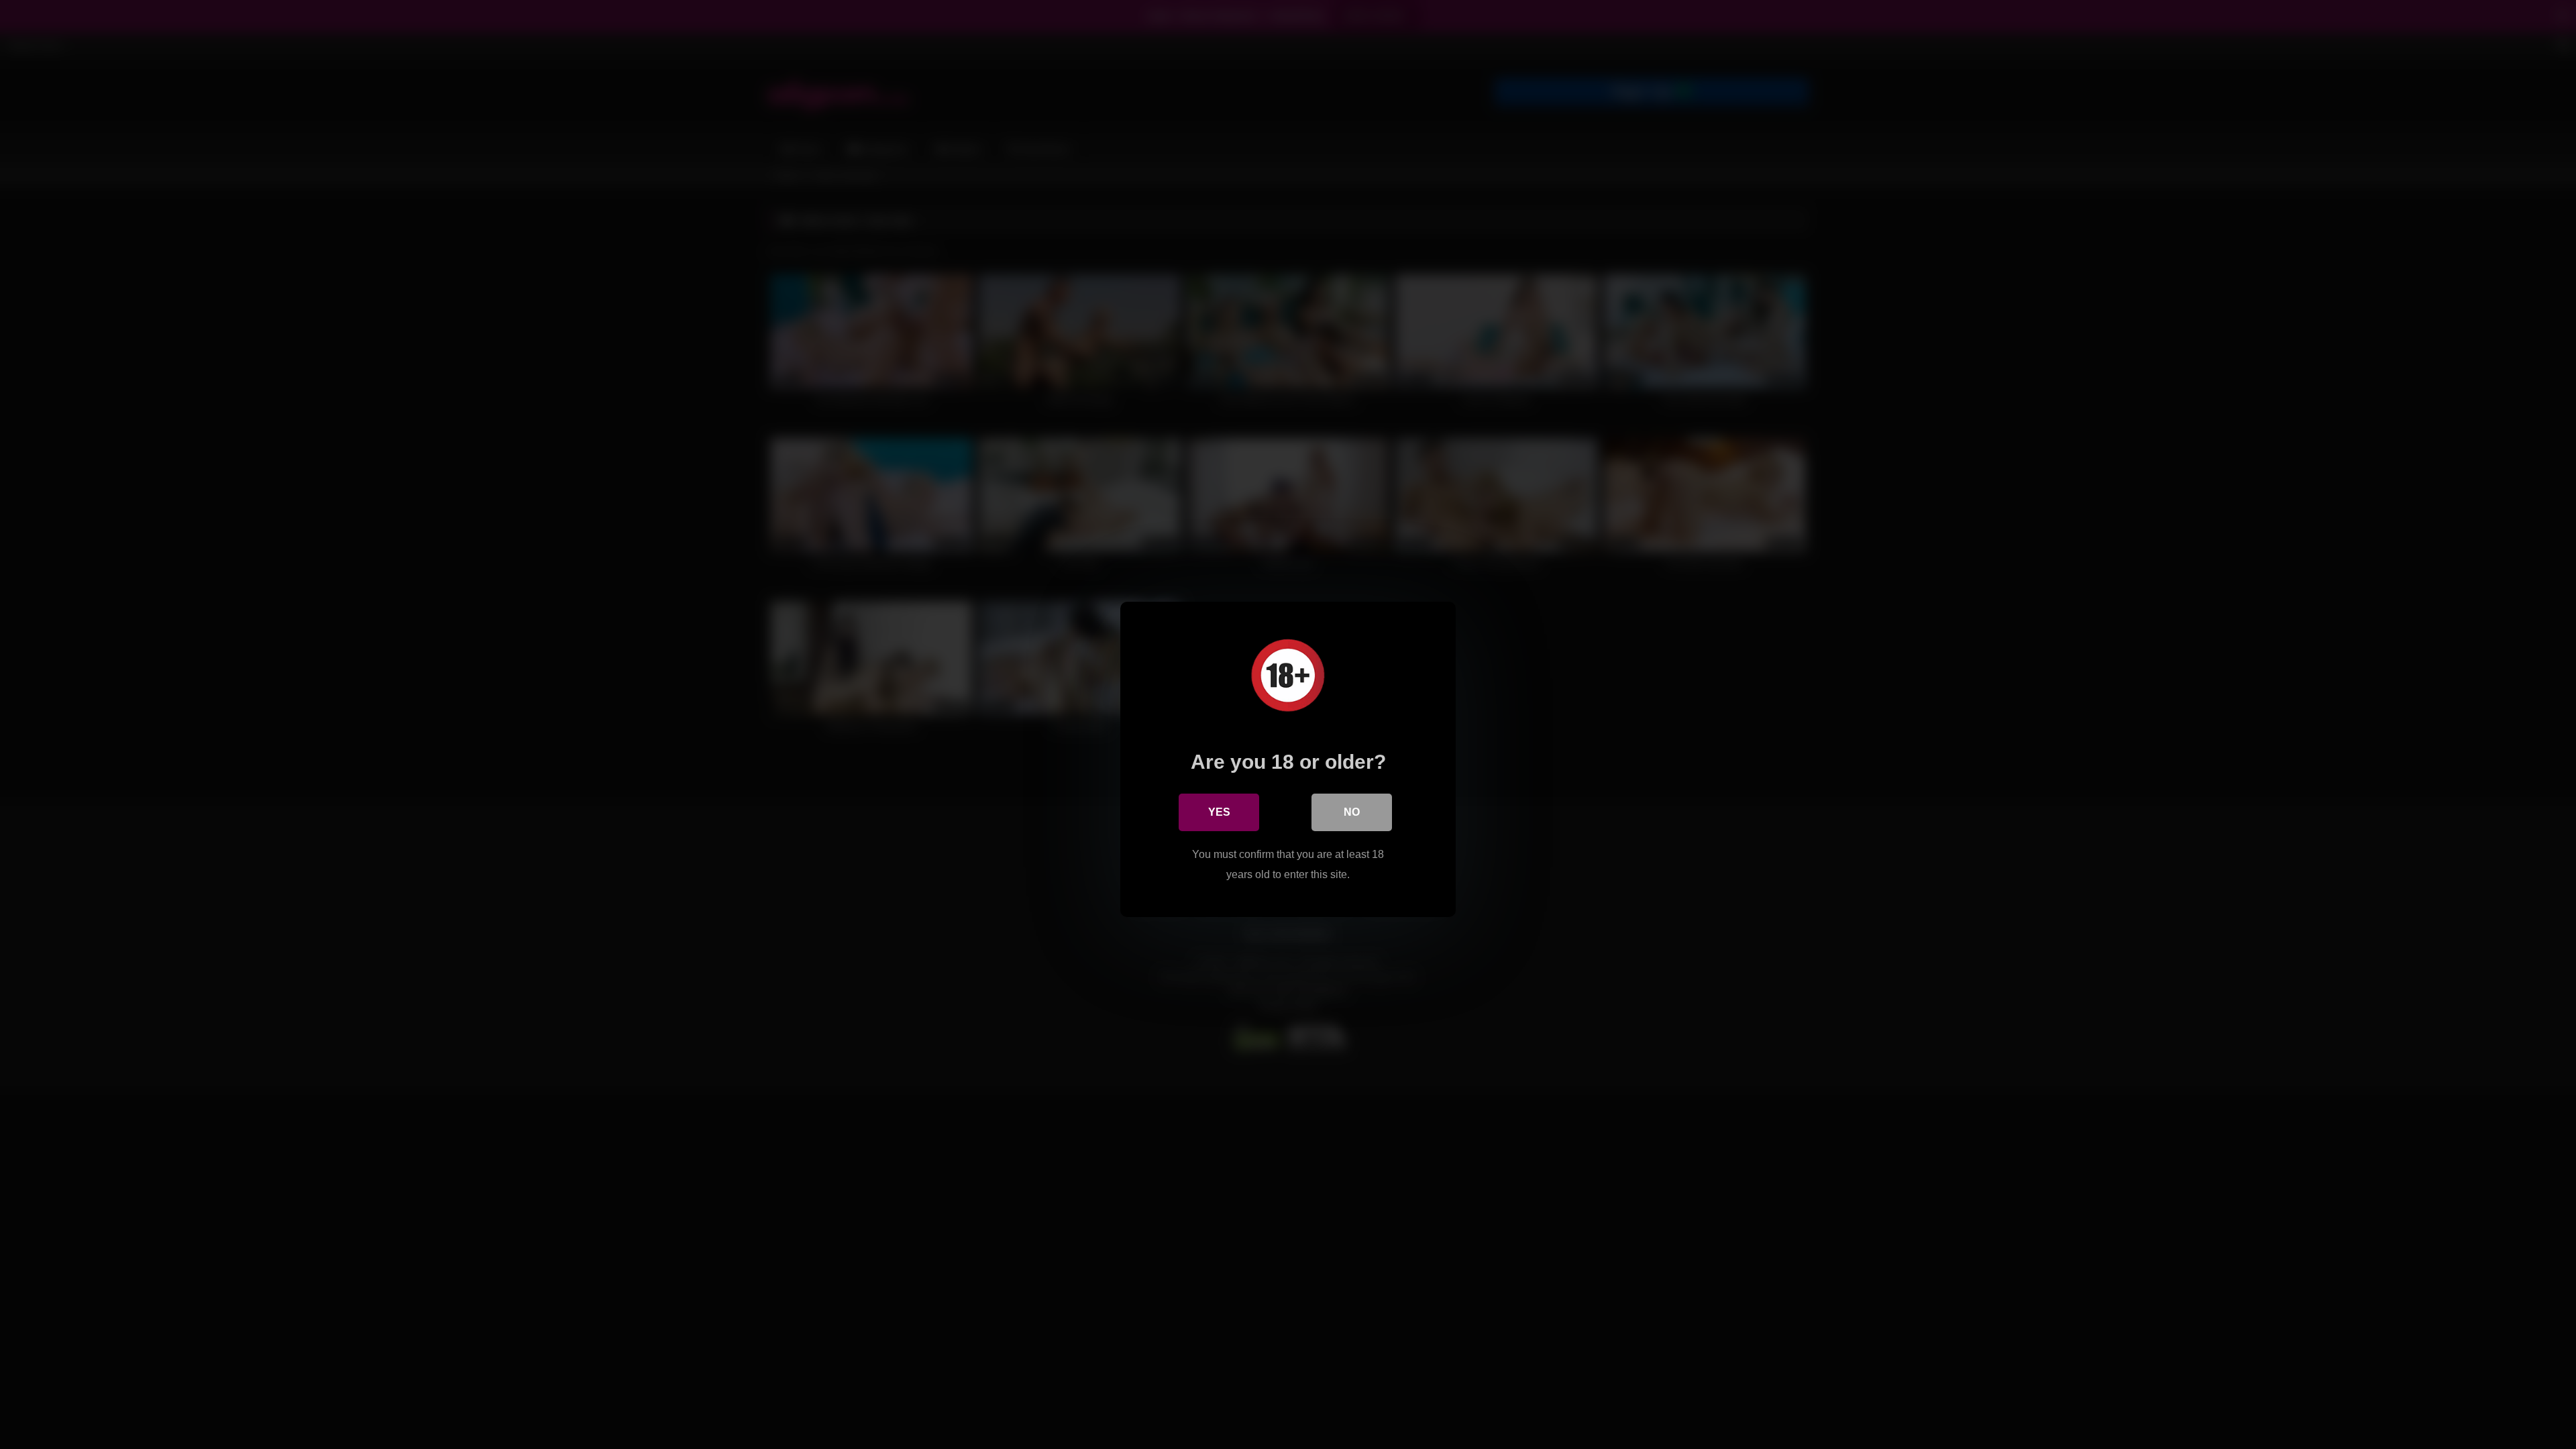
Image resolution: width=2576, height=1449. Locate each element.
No (1352, 812)
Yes (1219, 812)
